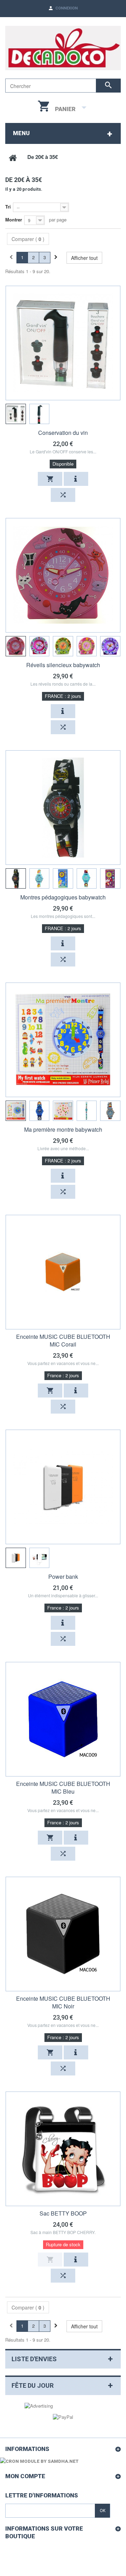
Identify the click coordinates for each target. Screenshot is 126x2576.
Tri (8, 207)
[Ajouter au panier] (50, 479)
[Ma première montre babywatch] (63, 1040)
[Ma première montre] (16, 1111)
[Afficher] (76, 479)
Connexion (66, 8)
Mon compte (25, 2476)
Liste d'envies (34, 2359)
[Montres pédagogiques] (16, 878)
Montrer (14, 220)
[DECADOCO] (63, 48)
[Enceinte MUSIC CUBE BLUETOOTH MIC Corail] (63, 1272)
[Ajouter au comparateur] (63, 495)
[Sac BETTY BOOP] (63, 2149)
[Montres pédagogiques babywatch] (63, 808)
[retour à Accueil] (13, 157)
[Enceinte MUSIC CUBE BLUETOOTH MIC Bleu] (63, 1719)
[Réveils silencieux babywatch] (63, 575)
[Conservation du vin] (63, 343)
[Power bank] (63, 1487)
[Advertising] (39, 2405)
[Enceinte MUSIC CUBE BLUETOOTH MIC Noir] (63, 1934)
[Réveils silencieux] (16, 646)
